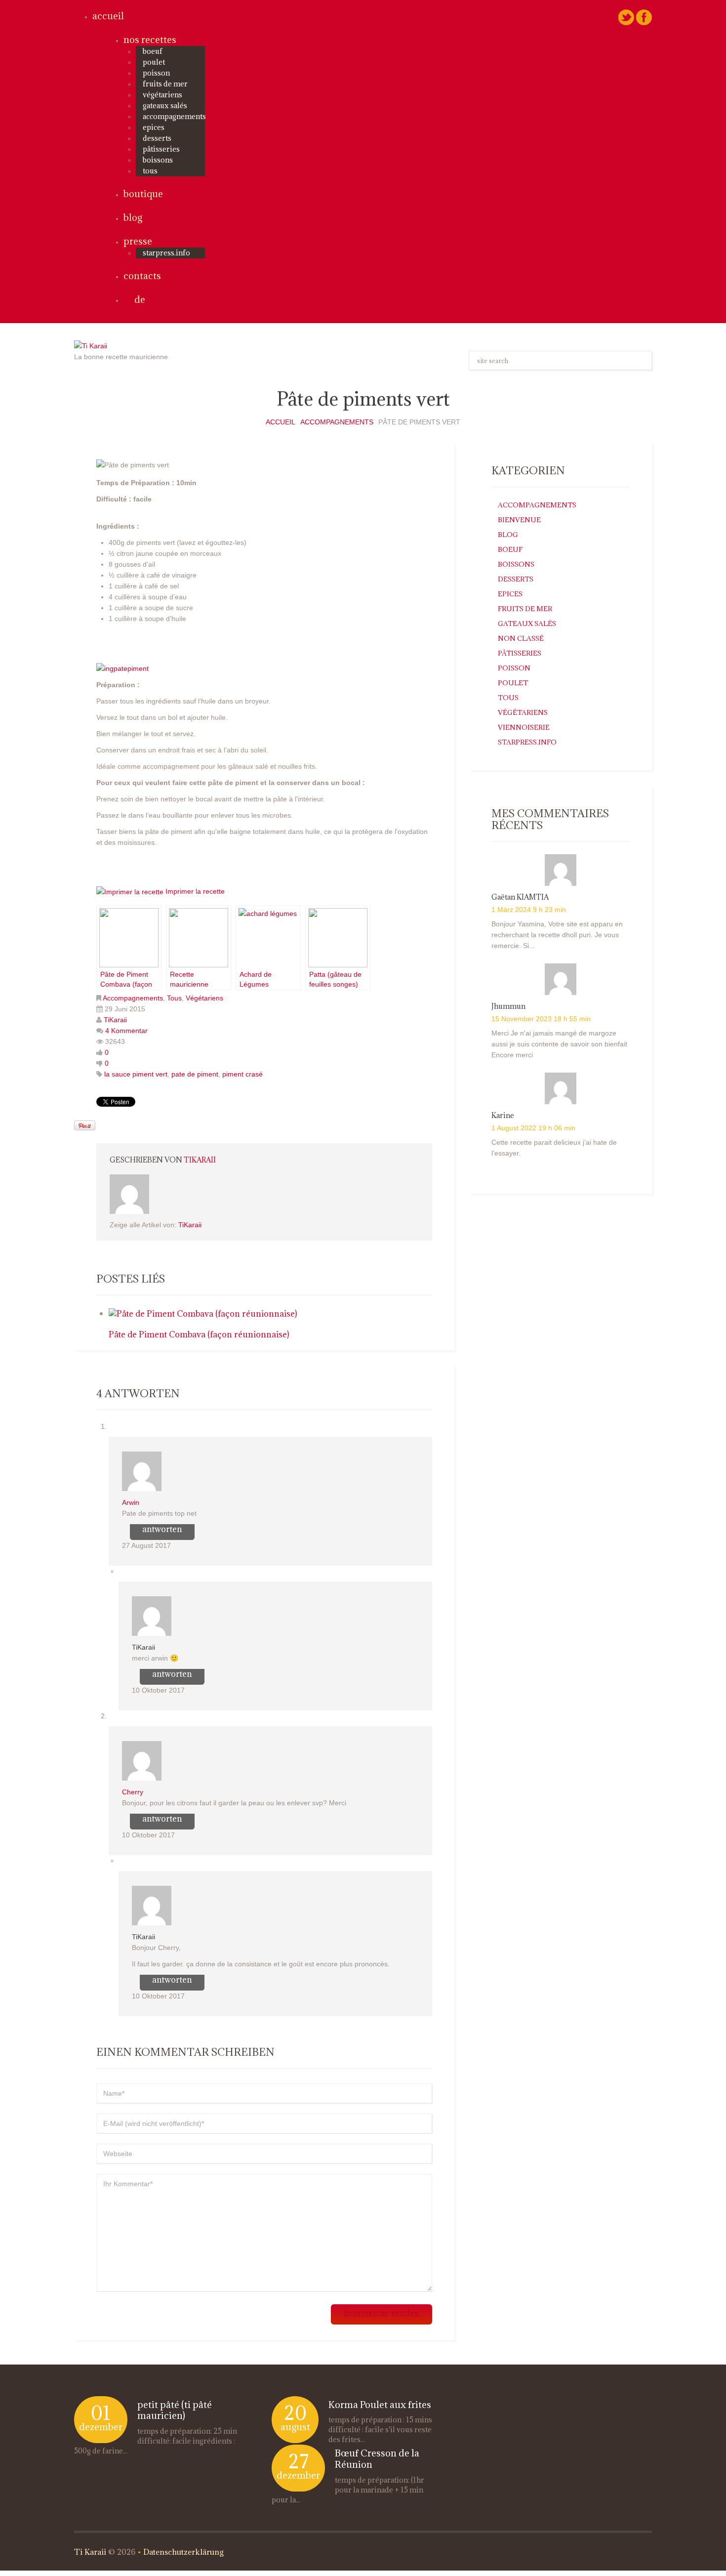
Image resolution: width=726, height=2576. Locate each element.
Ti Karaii (90, 2552)
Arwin (131, 1502)
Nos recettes (150, 40)
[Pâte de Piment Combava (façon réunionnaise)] (203, 1313)
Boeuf (153, 51)
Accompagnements (174, 116)
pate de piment (195, 1074)
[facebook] (644, 17)
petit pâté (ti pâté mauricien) (175, 2410)
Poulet (154, 62)
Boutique (143, 194)
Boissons (158, 160)
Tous (150, 171)
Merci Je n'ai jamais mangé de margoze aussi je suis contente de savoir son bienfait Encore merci (559, 1044)
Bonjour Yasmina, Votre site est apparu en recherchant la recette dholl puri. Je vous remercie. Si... (557, 935)
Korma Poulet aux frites (380, 2405)
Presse (138, 241)
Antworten (162, 1529)
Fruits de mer (165, 84)
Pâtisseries (161, 149)
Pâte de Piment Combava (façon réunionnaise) (199, 1334)
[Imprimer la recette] (130, 891)
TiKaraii (115, 1020)
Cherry (133, 1792)
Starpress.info (527, 742)
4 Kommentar (126, 1031)
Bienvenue (519, 520)
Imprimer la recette (195, 891)
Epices (154, 127)
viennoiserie (524, 727)
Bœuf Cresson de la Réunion (377, 2459)
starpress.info (166, 253)
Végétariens (162, 95)
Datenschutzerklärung (183, 2552)
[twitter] (626, 17)
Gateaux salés (165, 105)
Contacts (142, 276)
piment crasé (242, 1074)
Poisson (156, 73)
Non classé (521, 638)
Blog (133, 217)
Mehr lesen (133, 2451)
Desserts (157, 138)
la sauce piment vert (136, 1074)
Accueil (108, 16)
